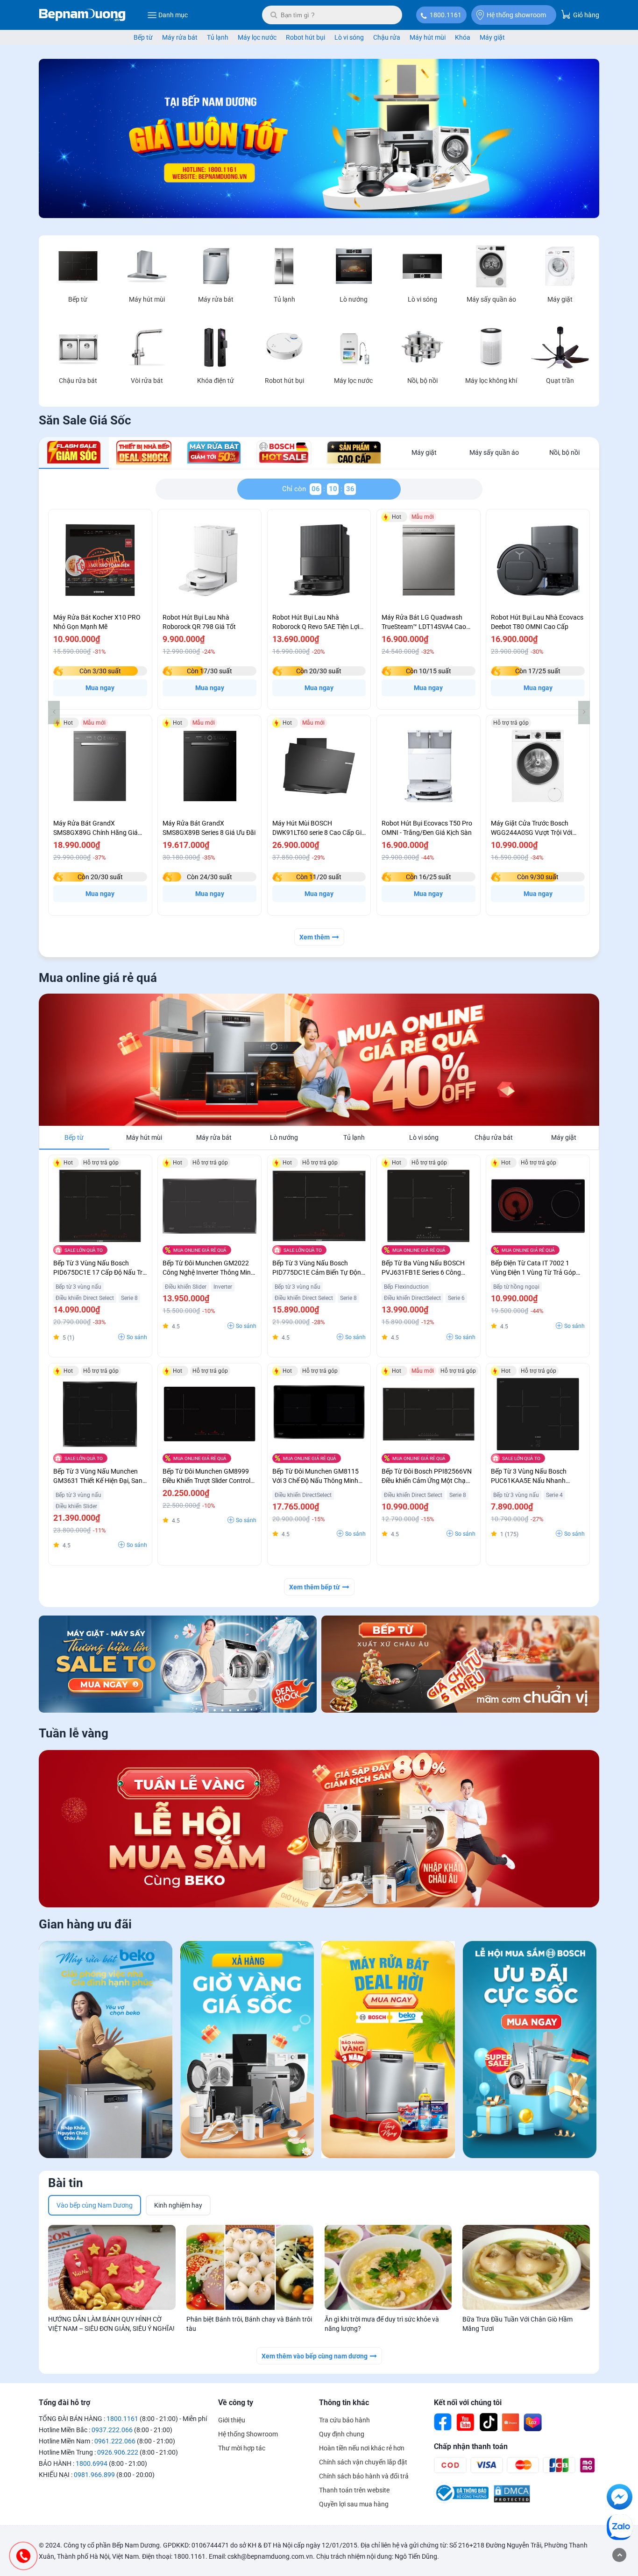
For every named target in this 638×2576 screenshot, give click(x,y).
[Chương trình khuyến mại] (319, 216)
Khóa (463, 37)
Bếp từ (143, 37)
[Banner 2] (460, 1664)
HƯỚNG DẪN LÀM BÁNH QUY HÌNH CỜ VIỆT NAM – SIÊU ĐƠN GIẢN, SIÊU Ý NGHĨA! (111, 2324)
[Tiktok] (488, 2422)
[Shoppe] (510, 2422)
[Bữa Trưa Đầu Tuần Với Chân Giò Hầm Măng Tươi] (526, 2267)
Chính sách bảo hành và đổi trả (364, 2476)
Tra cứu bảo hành (344, 2420)
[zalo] (620, 2529)
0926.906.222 (118, 2452)
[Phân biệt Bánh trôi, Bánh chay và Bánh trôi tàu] (250, 2267)
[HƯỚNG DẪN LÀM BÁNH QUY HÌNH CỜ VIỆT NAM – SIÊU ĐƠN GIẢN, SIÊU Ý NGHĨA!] (112, 2267)
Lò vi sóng (349, 37)
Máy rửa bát (180, 37)
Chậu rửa (387, 37)
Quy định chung (342, 2434)
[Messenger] (620, 2498)
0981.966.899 (94, 2475)
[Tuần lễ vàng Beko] (319, 1829)
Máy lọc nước (257, 37)
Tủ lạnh (218, 37)
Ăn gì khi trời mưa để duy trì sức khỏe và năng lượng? (382, 2324)
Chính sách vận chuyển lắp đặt (363, 2462)
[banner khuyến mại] (178, 1664)
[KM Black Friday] (247, 2051)
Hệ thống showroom (516, 15)
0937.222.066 (112, 2430)
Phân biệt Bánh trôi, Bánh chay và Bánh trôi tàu (249, 2324)
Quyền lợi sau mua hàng (354, 2504)
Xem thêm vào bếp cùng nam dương (315, 2356)
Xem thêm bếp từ (315, 1587)
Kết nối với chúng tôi (468, 2403)
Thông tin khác (344, 2403)
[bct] (461, 2501)
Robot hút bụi (305, 37)
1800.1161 (446, 15)
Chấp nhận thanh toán (471, 2446)
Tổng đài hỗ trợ (64, 2403)
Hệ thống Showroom (248, 2434)
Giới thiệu (232, 2420)
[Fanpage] (443, 2422)
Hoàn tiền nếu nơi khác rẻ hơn (362, 2448)
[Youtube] (466, 2422)
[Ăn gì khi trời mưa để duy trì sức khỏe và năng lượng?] (388, 2267)
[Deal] (530, 2051)
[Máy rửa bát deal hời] (388, 2051)
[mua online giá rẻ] (319, 1060)
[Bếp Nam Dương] (82, 15)
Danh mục (173, 15)
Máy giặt (492, 37)
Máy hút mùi (428, 37)
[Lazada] (533, 2422)
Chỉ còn (296, 489)
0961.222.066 (115, 2441)
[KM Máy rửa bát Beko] (106, 2051)
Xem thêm (315, 937)
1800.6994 (92, 2463)
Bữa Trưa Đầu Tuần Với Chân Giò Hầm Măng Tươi (517, 2324)
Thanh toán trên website (354, 2490)
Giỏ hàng (585, 15)
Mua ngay (100, 688)
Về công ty (236, 2403)
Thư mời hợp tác (242, 2448)
